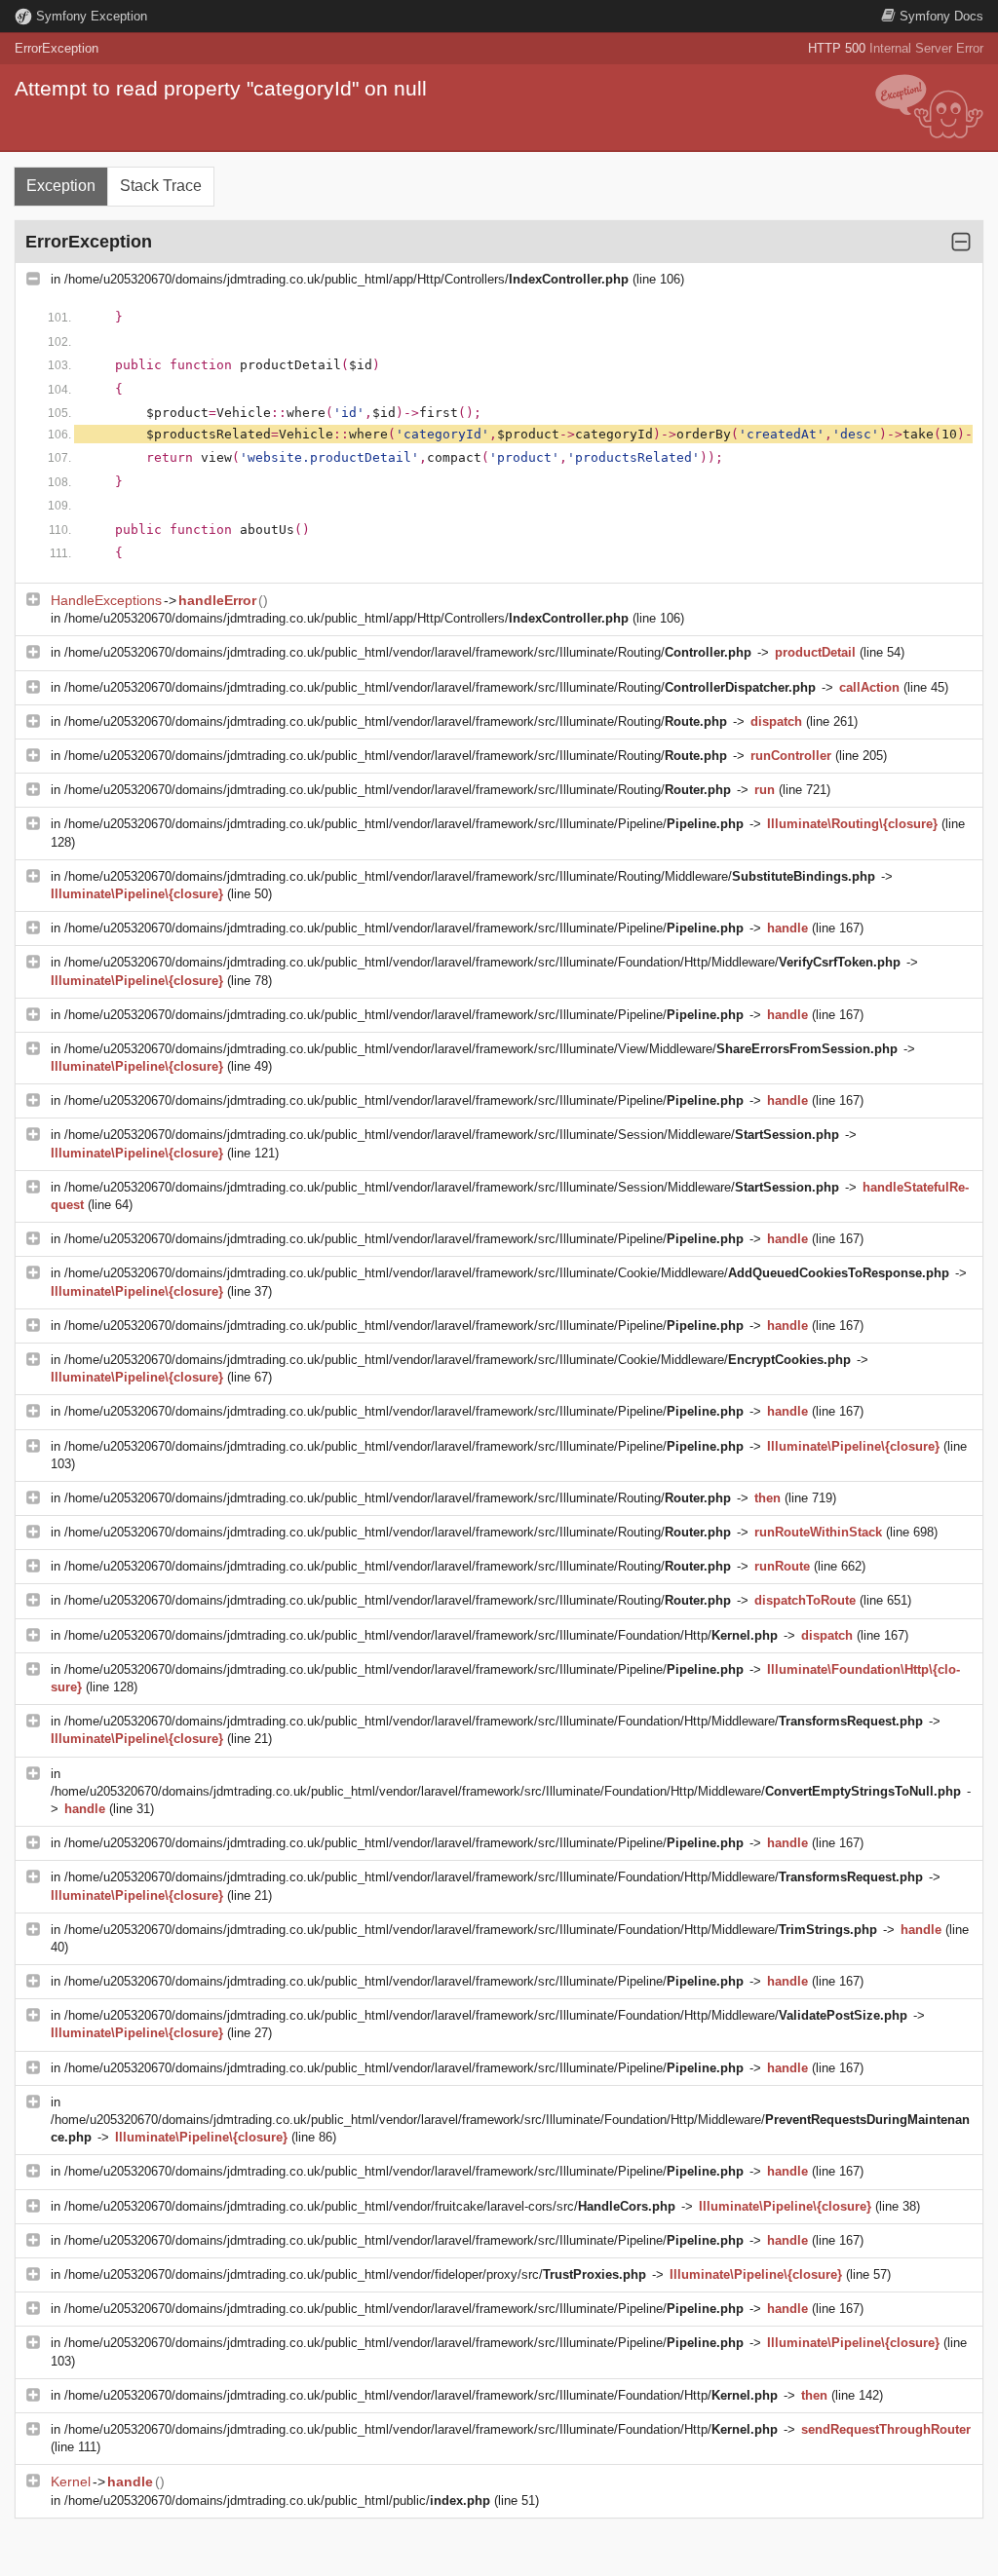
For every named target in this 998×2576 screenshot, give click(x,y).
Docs (941, 16)
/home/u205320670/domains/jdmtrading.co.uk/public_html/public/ (277, 2500)
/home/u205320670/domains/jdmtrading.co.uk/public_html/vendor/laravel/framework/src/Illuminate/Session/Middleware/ (452, 1135)
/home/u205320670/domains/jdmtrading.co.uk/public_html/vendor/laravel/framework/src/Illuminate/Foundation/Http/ (421, 1635)
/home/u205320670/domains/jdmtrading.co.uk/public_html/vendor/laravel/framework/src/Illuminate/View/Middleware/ (481, 1049)
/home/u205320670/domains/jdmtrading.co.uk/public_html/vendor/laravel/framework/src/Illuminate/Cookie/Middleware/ (507, 1273)
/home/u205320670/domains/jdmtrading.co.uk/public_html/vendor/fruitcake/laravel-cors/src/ (370, 2206)
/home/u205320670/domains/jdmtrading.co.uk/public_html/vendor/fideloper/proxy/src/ (355, 2274)
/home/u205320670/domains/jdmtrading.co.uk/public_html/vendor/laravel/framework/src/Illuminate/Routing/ (408, 652)
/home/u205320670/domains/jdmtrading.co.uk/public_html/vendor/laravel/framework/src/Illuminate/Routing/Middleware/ (470, 876)
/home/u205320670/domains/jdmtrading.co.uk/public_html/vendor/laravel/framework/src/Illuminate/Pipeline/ (404, 824)
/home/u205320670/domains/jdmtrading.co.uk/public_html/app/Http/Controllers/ (346, 279)
